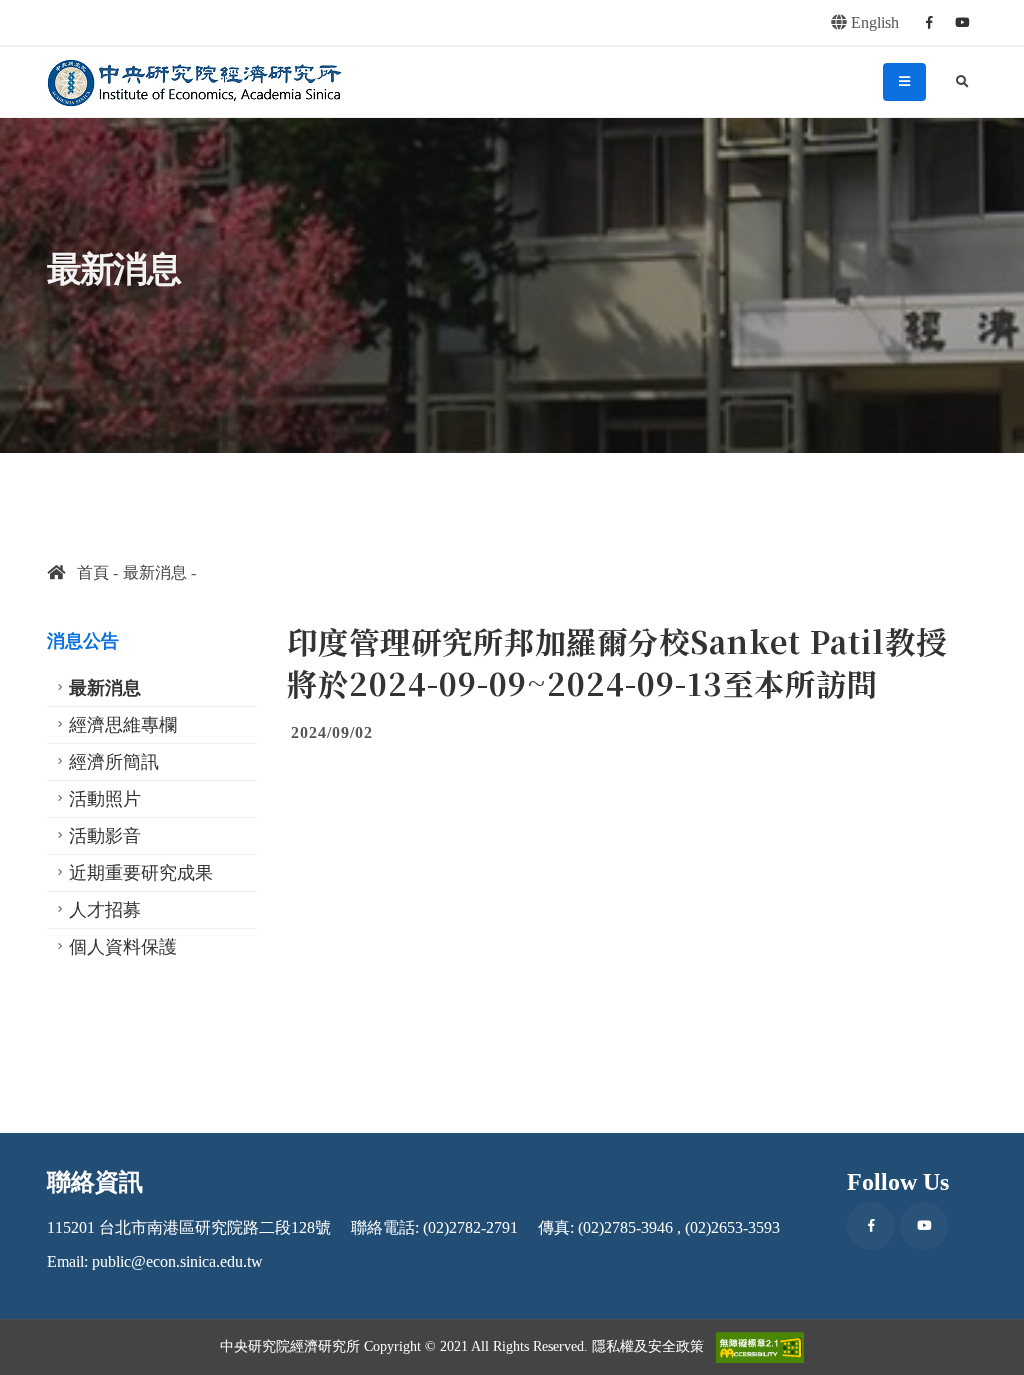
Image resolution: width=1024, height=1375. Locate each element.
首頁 (87, 572)
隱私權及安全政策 (648, 1346)
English (873, 22)
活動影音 (105, 836)
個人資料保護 (123, 947)
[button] (989, 1352)
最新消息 (155, 572)
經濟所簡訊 (114, 762)
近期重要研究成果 (141, 873)
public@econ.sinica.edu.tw (177, 1261)
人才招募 (105, 910)
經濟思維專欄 (123, 725)
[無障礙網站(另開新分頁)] (760, 1347)
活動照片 (105, 799)
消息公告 (83, 641)
